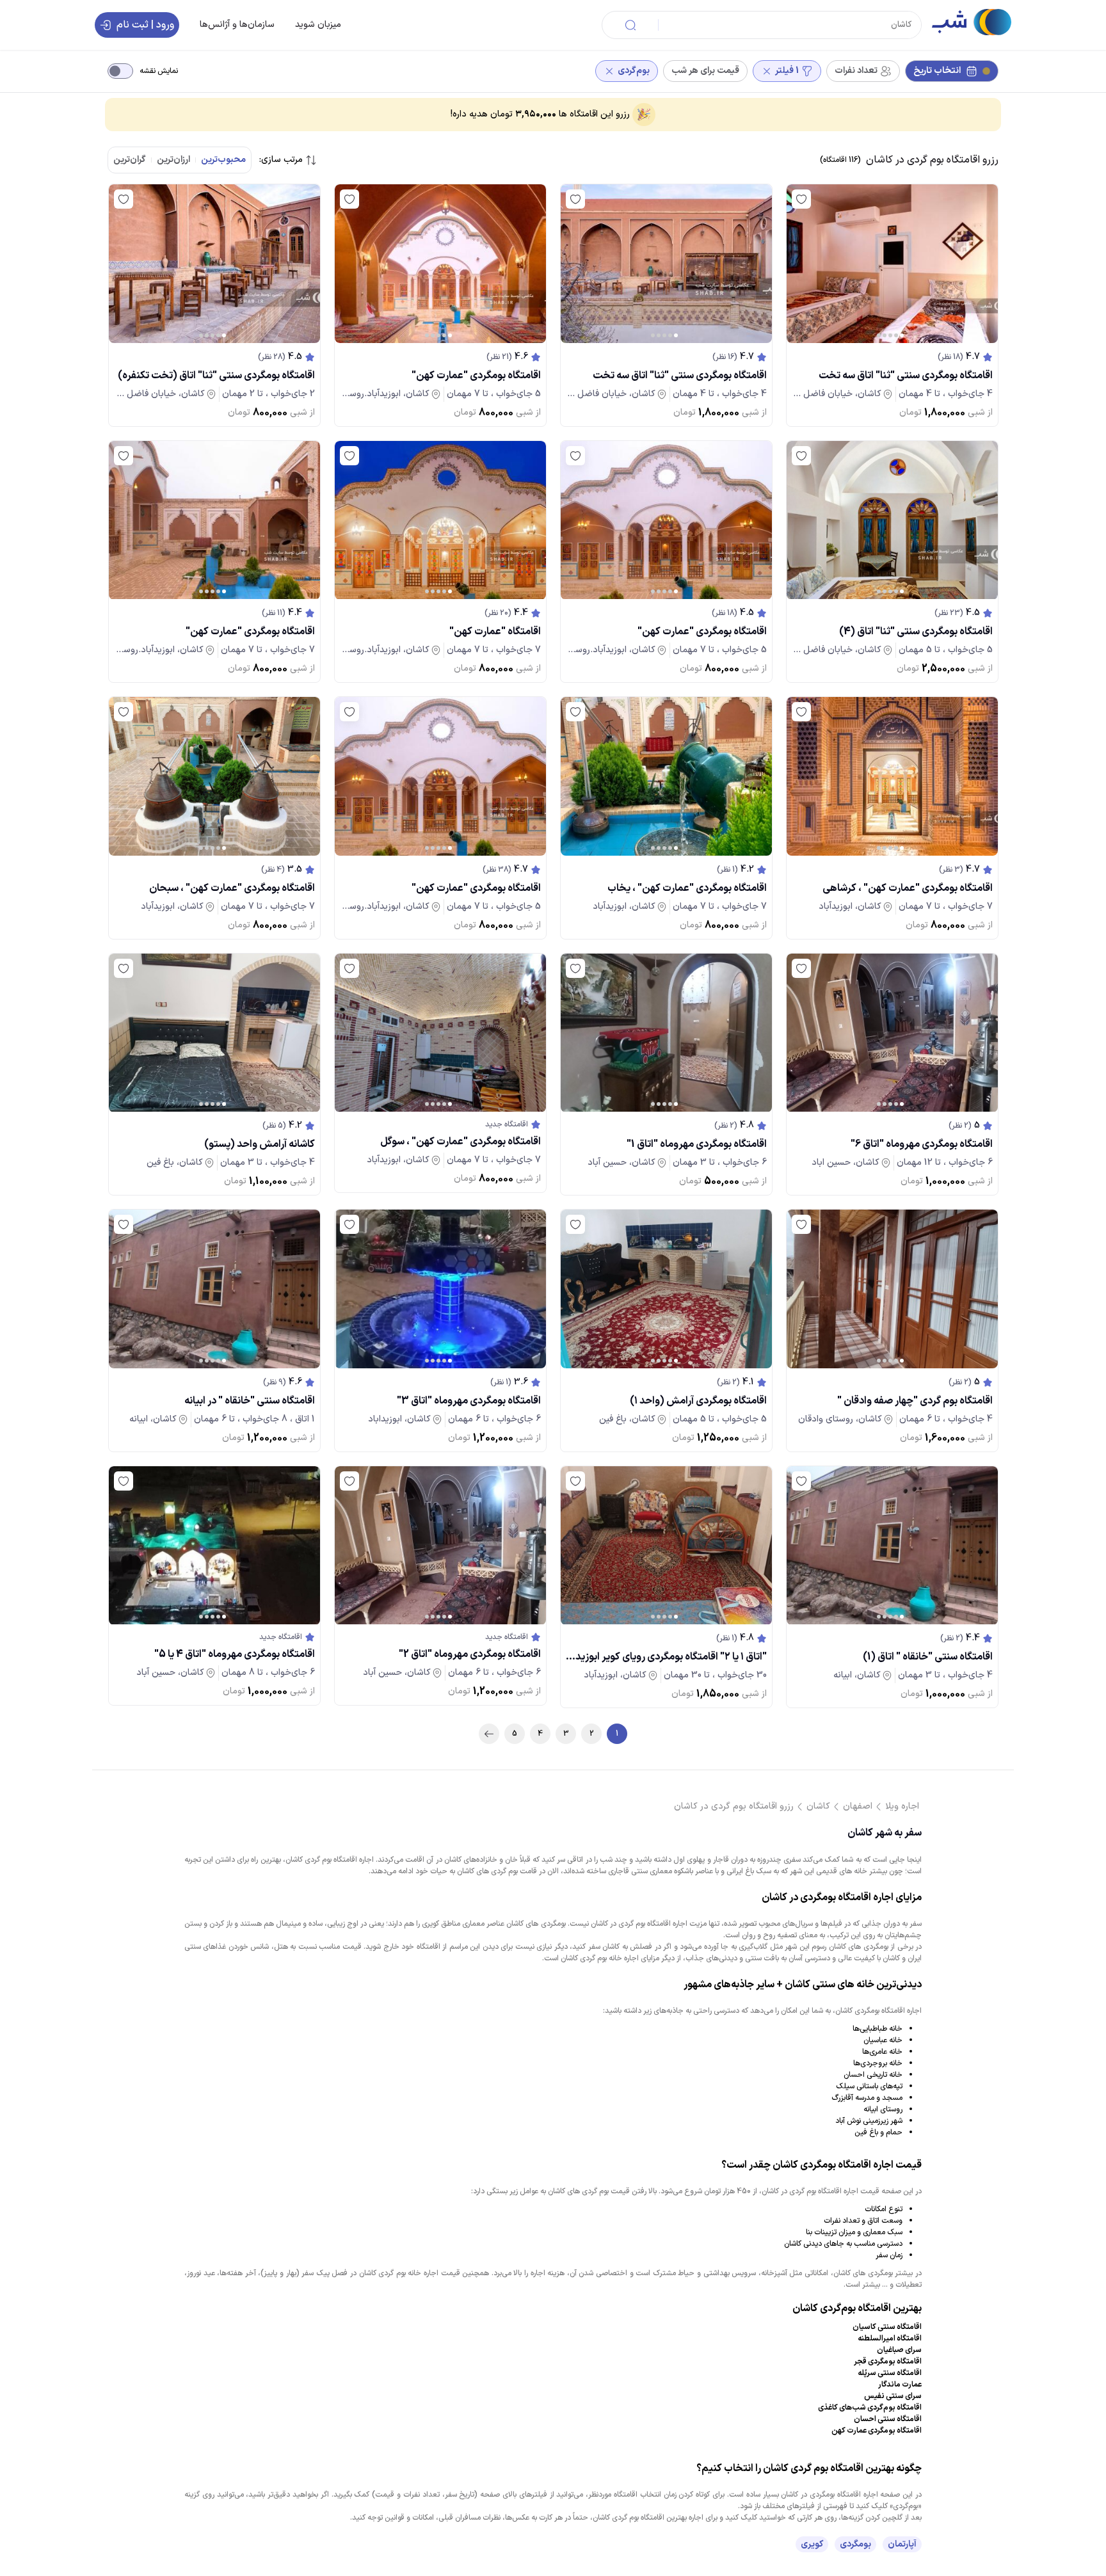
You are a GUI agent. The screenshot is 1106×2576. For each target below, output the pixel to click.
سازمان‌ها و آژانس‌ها (237, 25)
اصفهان (858, 1806)
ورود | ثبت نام (145, 25)
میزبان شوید (318, 25)
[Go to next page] (489, 1734)
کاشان (818, 1806)
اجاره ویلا (902, 1806)
